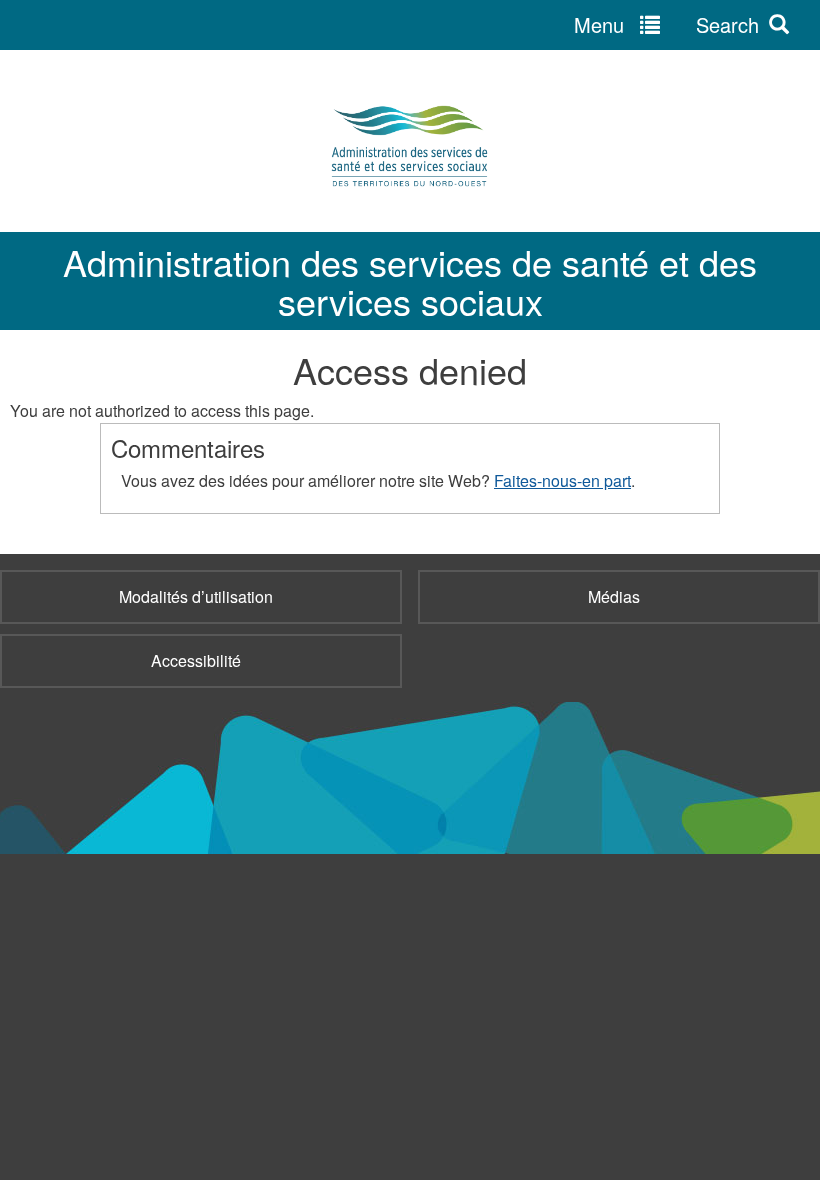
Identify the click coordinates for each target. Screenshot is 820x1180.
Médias (614, 596)
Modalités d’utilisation (196, 596)
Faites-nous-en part (562, 480)
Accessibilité (196, 660)
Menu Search (666, 24)
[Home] (410, 146)
